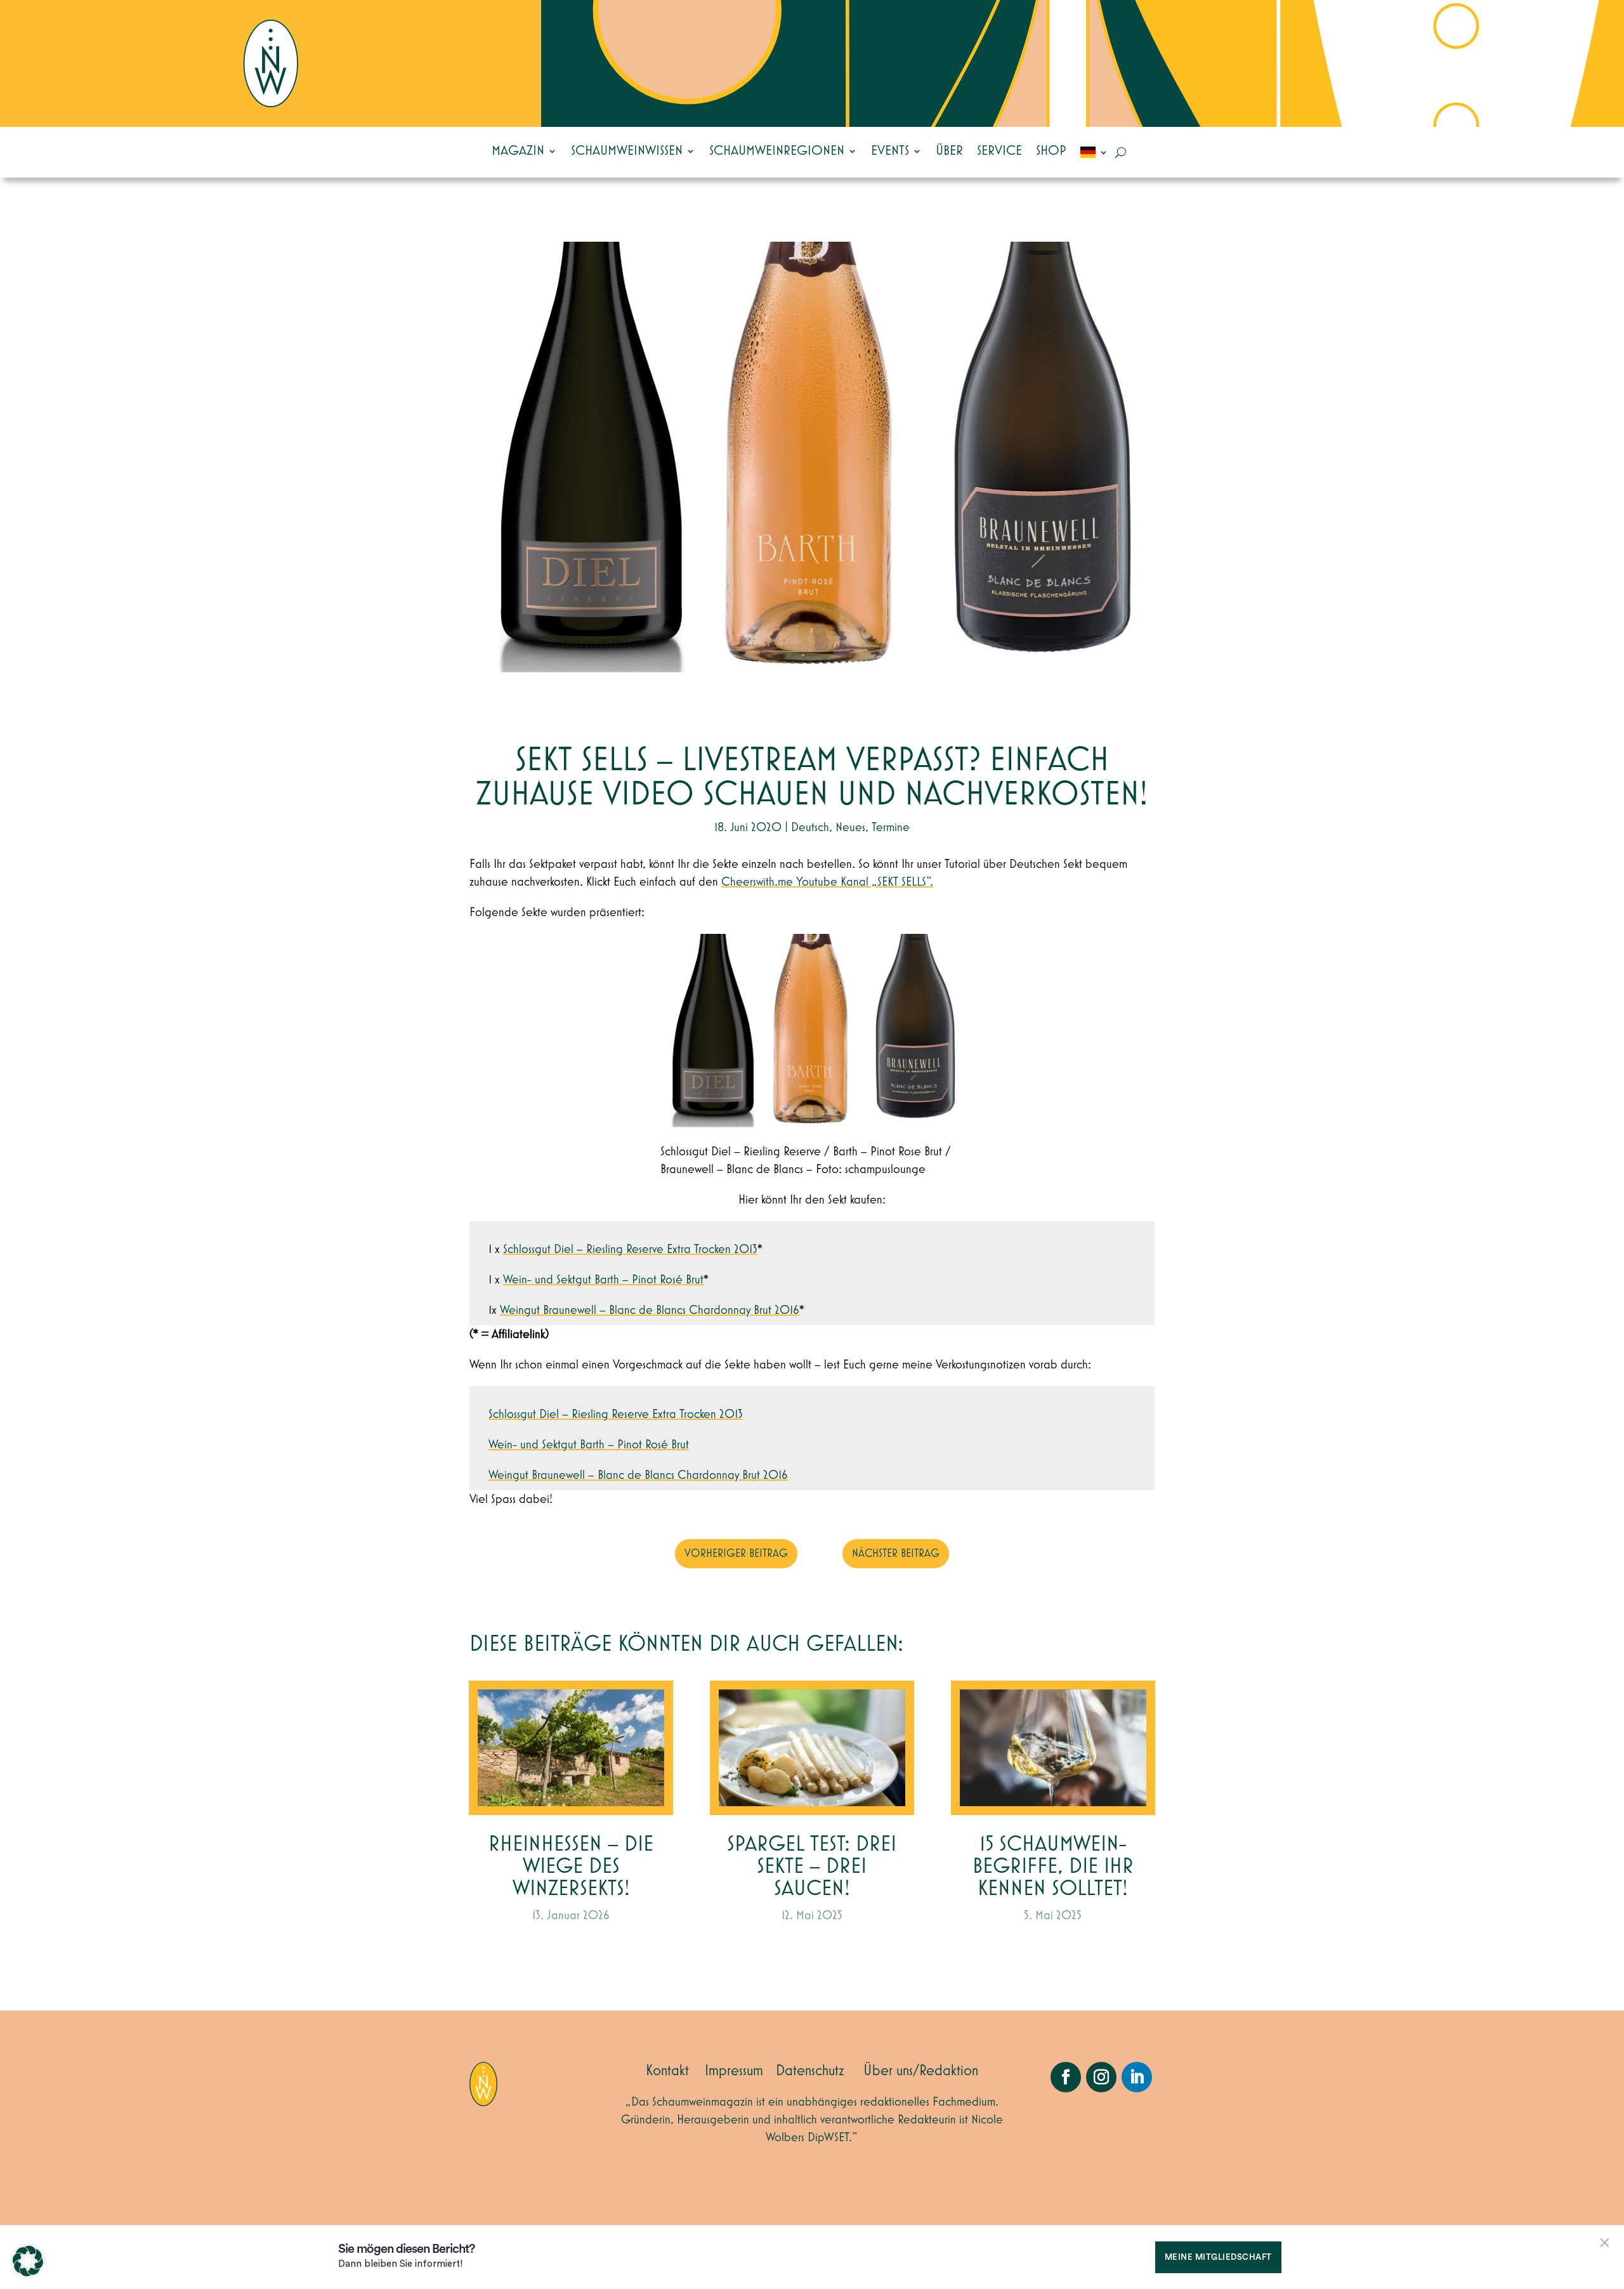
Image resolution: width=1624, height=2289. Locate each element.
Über (949, 151)
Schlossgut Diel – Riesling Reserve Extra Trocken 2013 (630, 1249)
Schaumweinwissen (627, 151)
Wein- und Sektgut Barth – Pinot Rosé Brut (603, 1280)
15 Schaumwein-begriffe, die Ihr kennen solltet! (1053, 1867)
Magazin (518, 151)
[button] (28, 2261)
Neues (850, 827)
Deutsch (810, 827)
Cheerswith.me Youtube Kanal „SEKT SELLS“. (827, 882)
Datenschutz (810, 2071)
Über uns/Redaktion (921, 2071)
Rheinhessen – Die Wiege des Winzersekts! (571, 1867)
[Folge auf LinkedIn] (1137, 2077)
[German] (1094, 152)
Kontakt (667, 2071)
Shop (1051, 151)
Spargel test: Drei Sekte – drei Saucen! (812, 1867)
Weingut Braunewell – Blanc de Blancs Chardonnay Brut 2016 (650, 1310)
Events (890, 151)
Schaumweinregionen (777, 151)
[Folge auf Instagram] (1101, 2077)
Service (999, 151)
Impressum (734, 2071)
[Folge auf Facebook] (1066, 2077)
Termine (891, 827)
